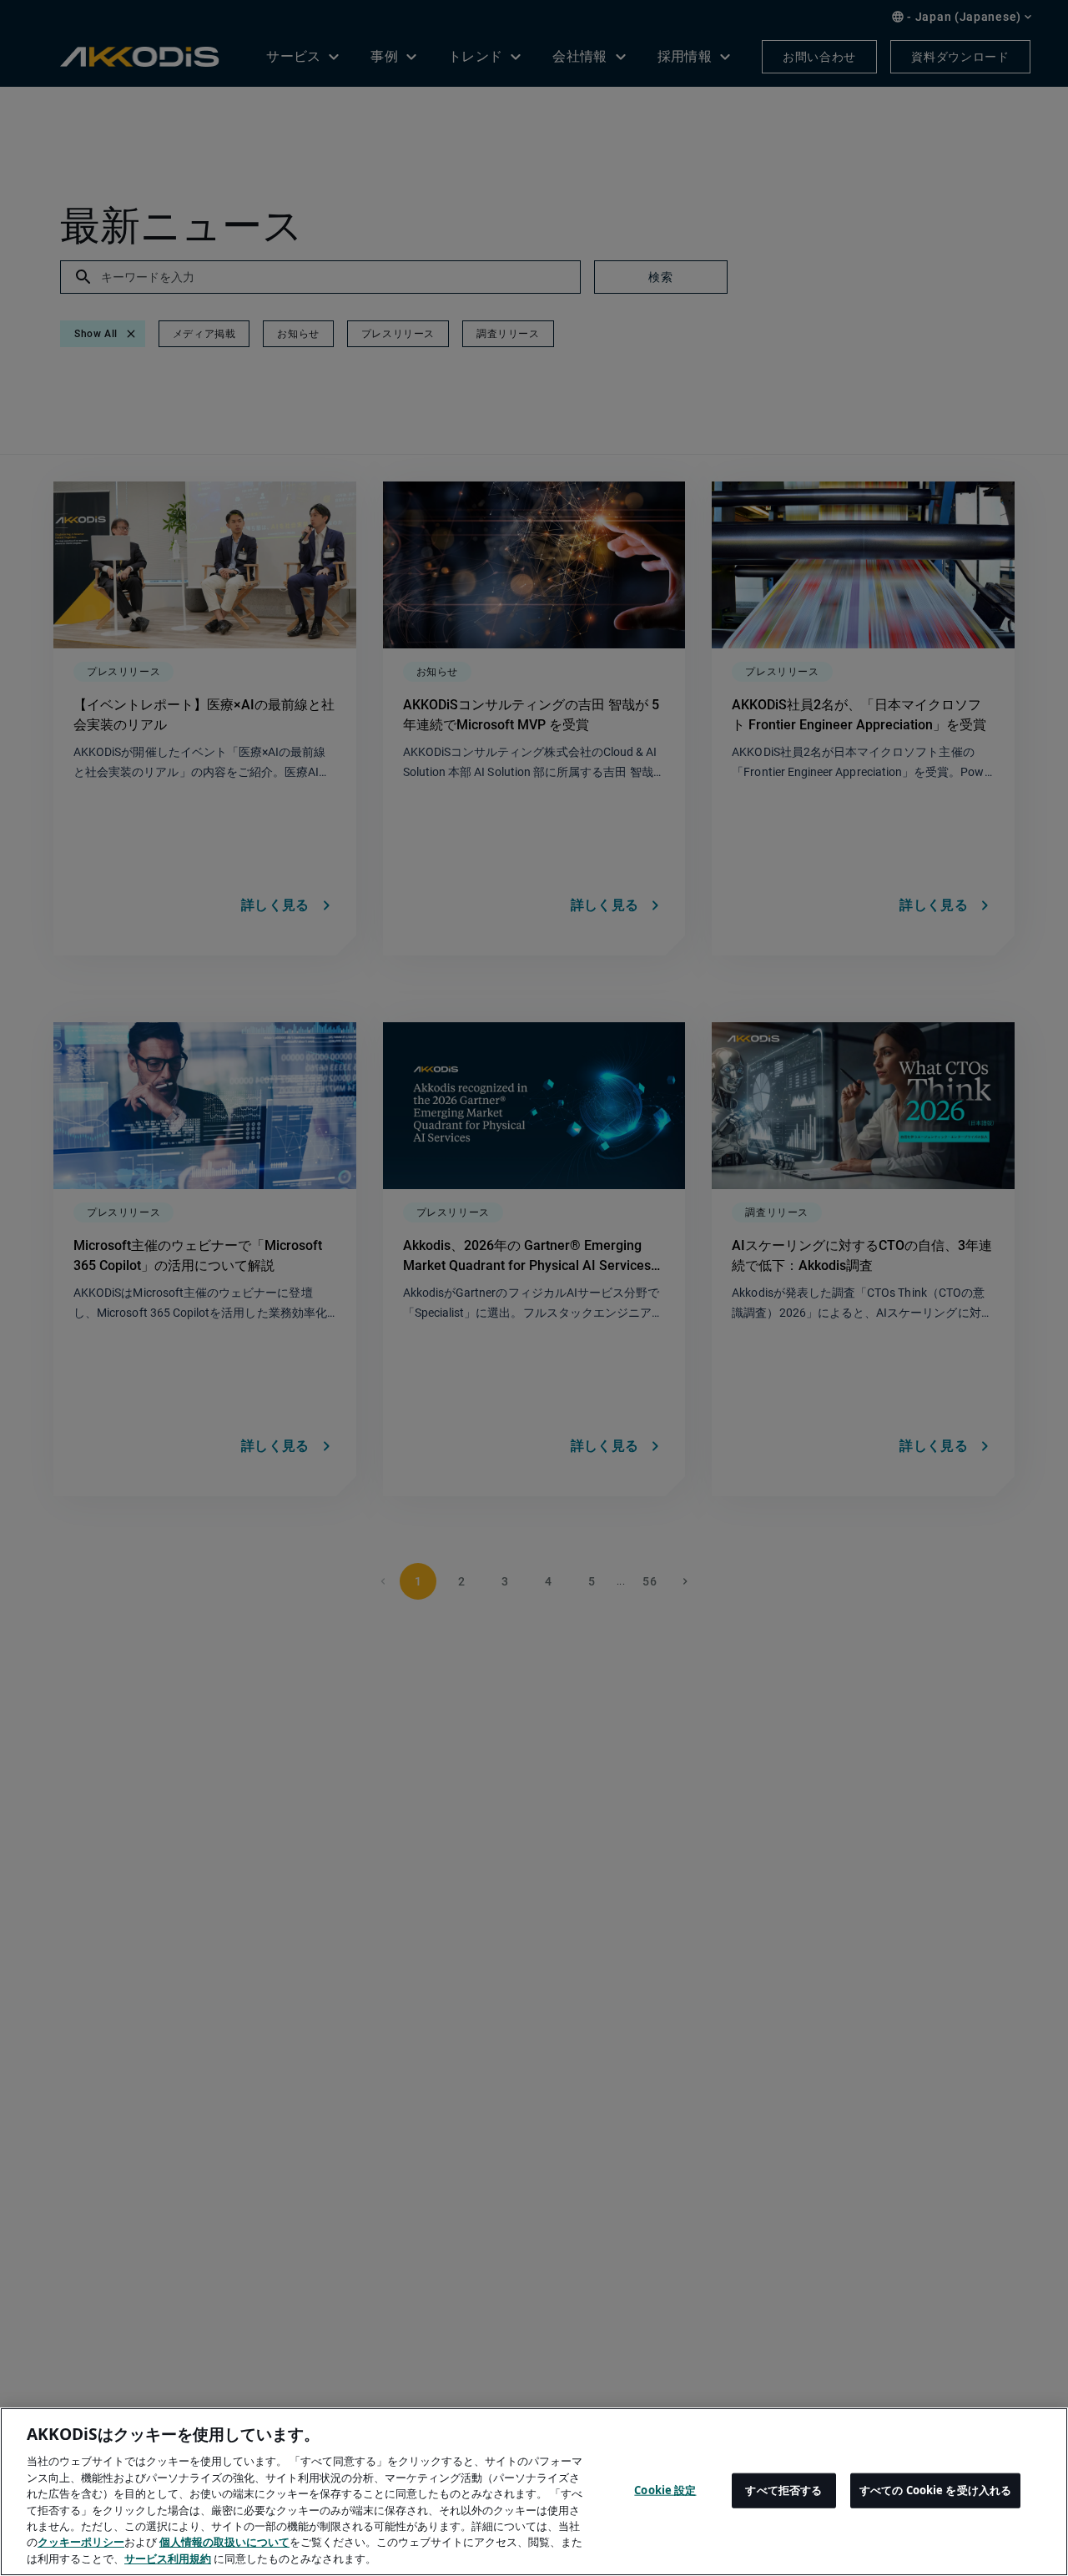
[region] (534, 2492)
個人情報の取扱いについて (224, 2543)
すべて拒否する (783, 2490)
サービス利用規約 (168, 2558)
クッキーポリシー (81, 2543)
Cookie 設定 (665, 2490)
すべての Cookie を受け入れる (935, 2490)
